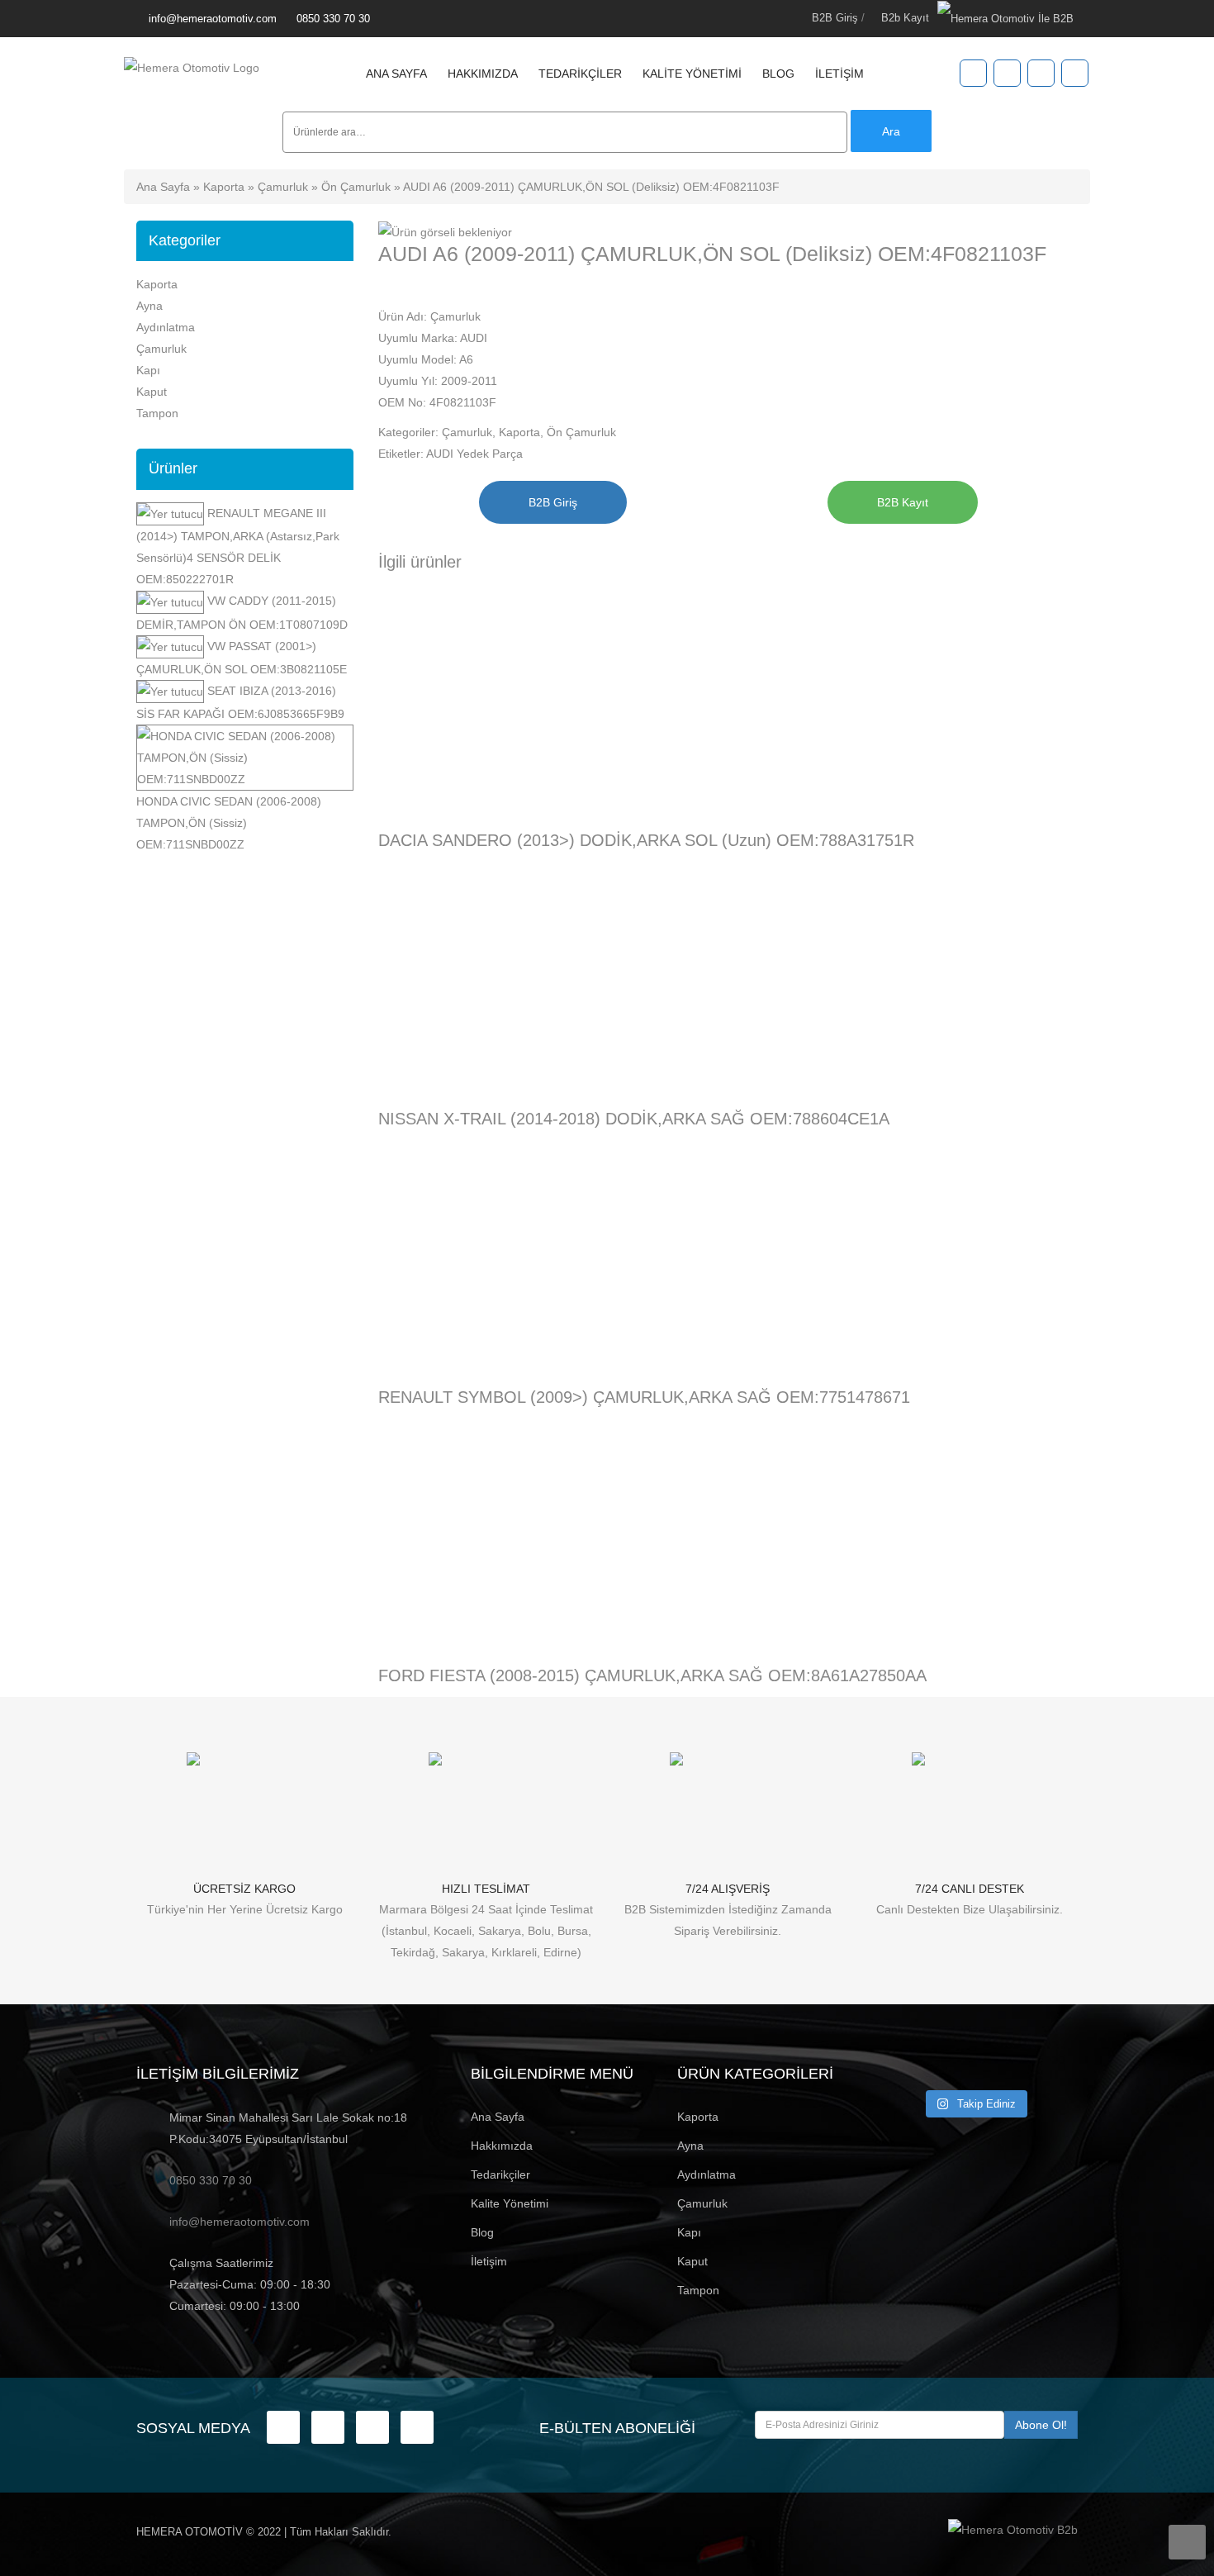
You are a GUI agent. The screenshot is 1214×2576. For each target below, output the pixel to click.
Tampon (157, 413)
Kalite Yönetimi (692, 74)
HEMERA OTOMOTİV (190, 2532)
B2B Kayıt (903, 502)
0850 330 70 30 (333, 19)
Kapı (148, 370)
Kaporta (224, 187)
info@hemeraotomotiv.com (213, 19)
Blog (778, 74)
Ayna (149, 306)
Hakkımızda (483, 74)
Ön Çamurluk (356, 187)
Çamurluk (283, 187)
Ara (891, 131)
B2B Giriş (835, 18)
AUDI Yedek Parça (474, 454)
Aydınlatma (166, 327)
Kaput (152, 392)
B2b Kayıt (905, 18)
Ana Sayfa (396, 74)
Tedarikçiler (580, 74)
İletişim (839, 74)
